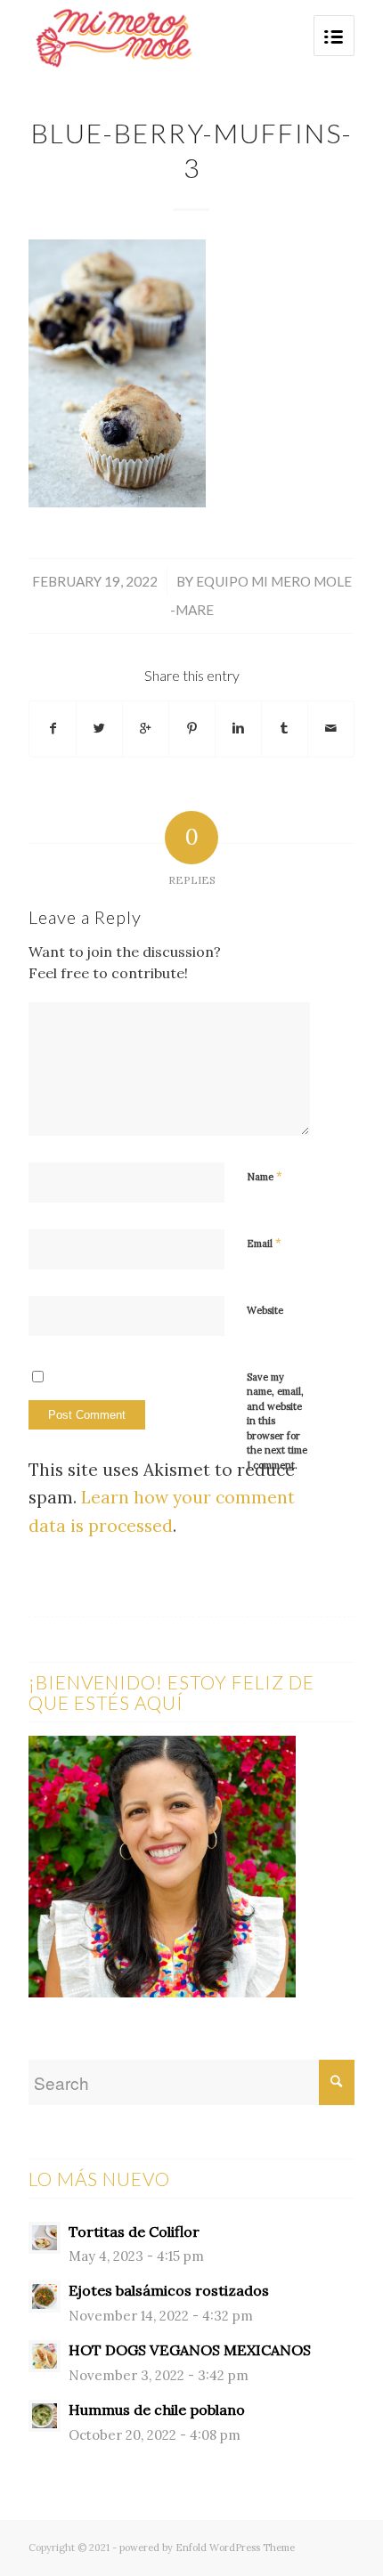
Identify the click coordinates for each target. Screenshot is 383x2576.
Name (265, 1176)
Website (265, 1310)
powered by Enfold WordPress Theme (207, 2548)
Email (264, 1243)
